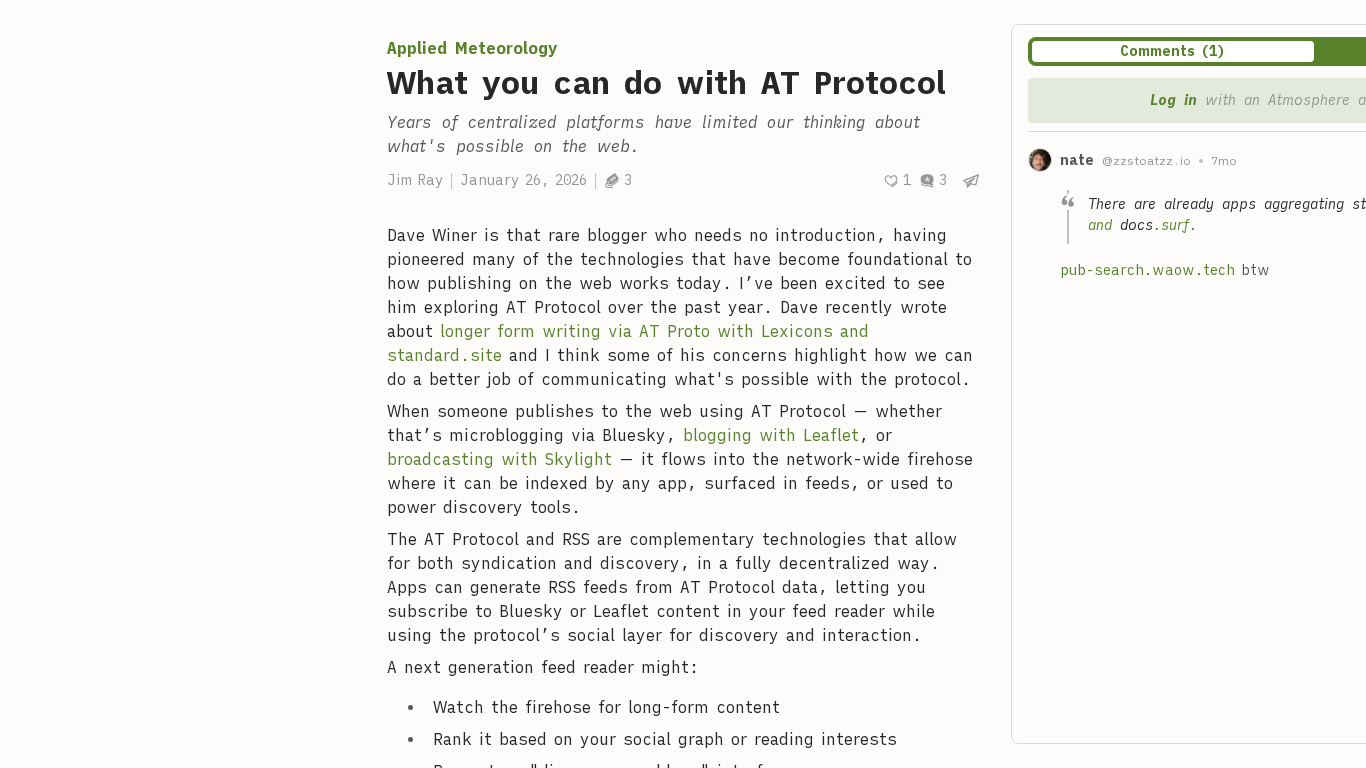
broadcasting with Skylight (499, 459)
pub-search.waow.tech (1147, 270)
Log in (1173, 100)
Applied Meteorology (472, 48)
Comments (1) (1173, 51)
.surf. (1175, 225)
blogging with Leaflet (771, 435)
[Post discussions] (933, 180)
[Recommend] (897, 180)
